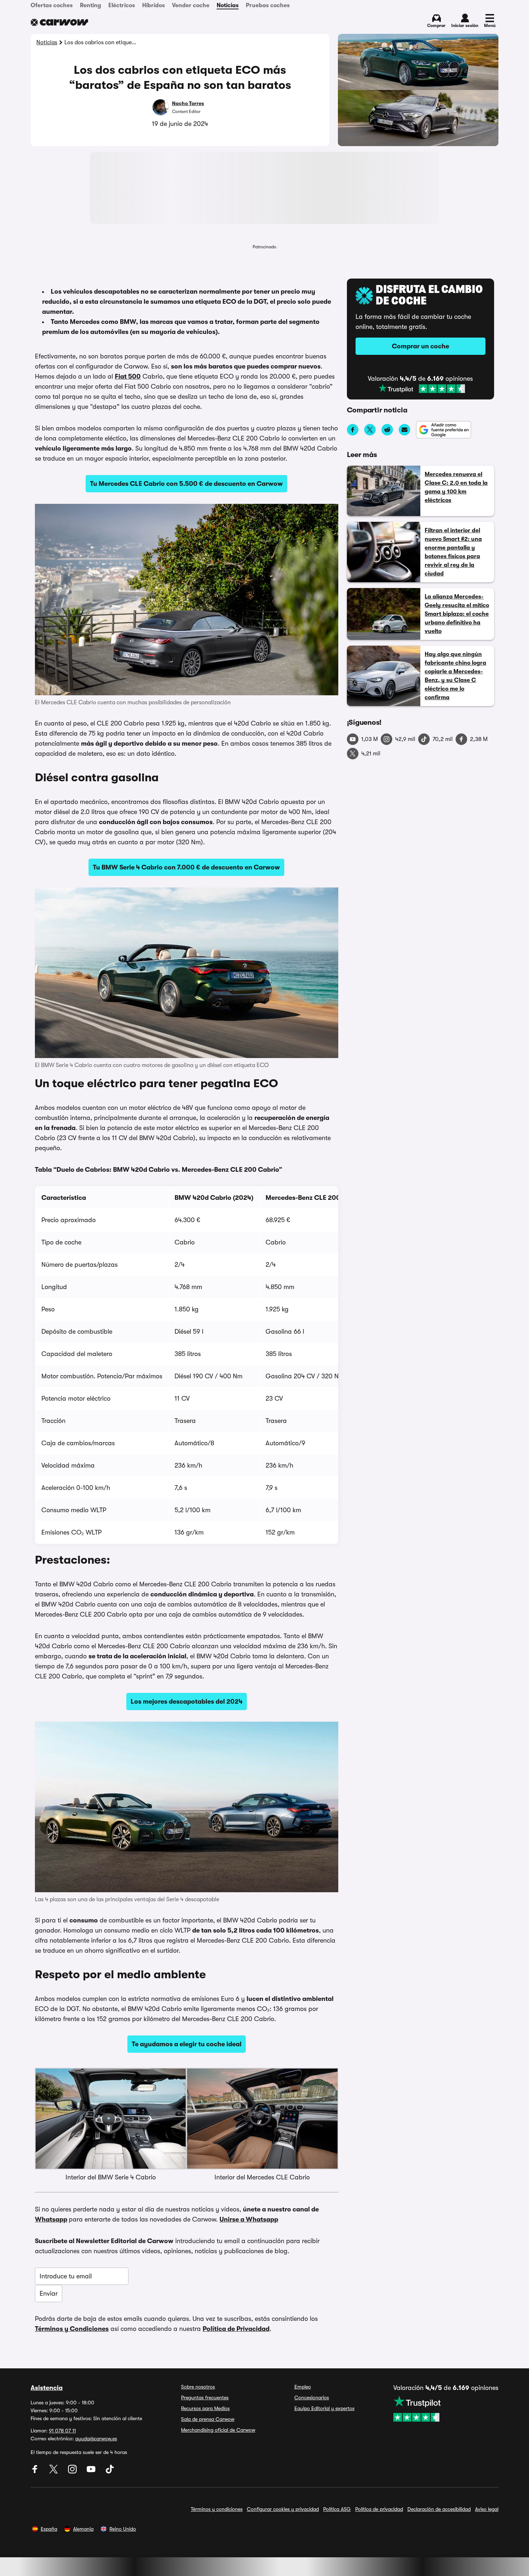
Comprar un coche (421, 346)
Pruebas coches (268, 5)
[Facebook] (36, 2472)
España (49, 2529)
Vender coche (191, 5)
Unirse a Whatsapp (249, 2219)
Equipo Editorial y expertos (324, 2408)
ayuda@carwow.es (96, 2439)
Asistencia (47, 2388)
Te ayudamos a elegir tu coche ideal (187, 2044)
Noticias (228, 5)
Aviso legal (487, 2509)
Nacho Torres (188, 103)
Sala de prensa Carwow (208, 2419)
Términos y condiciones (217, 2509)
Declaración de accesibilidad (439, 2509)
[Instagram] (73, 2472)
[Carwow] (59, 22)
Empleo (303, 2387)
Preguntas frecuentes (205, 2398)
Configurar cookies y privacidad (283, 2509)
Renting (91, 5)
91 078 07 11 (62, 2431)
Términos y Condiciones (72, 2329)
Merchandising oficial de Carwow (218, 2430)
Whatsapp (51, 2219)
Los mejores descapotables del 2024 (187, 1701)
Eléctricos (122, 5)
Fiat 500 (128, 376)
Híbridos (153, 5)
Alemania (83, 2529)
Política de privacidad (379, 2509)
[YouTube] (92, 2472)
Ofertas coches (52, 5)
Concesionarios (312, 2398)
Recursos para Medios (205, 2408)
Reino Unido (123, 2529)
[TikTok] (110, 2472)
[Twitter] (54, 2472)
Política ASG (337, 2509)
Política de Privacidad (236, 2329)
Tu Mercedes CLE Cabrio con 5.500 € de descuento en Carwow (186, 484)
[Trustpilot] (422, 389)
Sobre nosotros (198, 2387)
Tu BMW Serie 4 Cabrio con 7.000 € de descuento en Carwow (186, 867)
